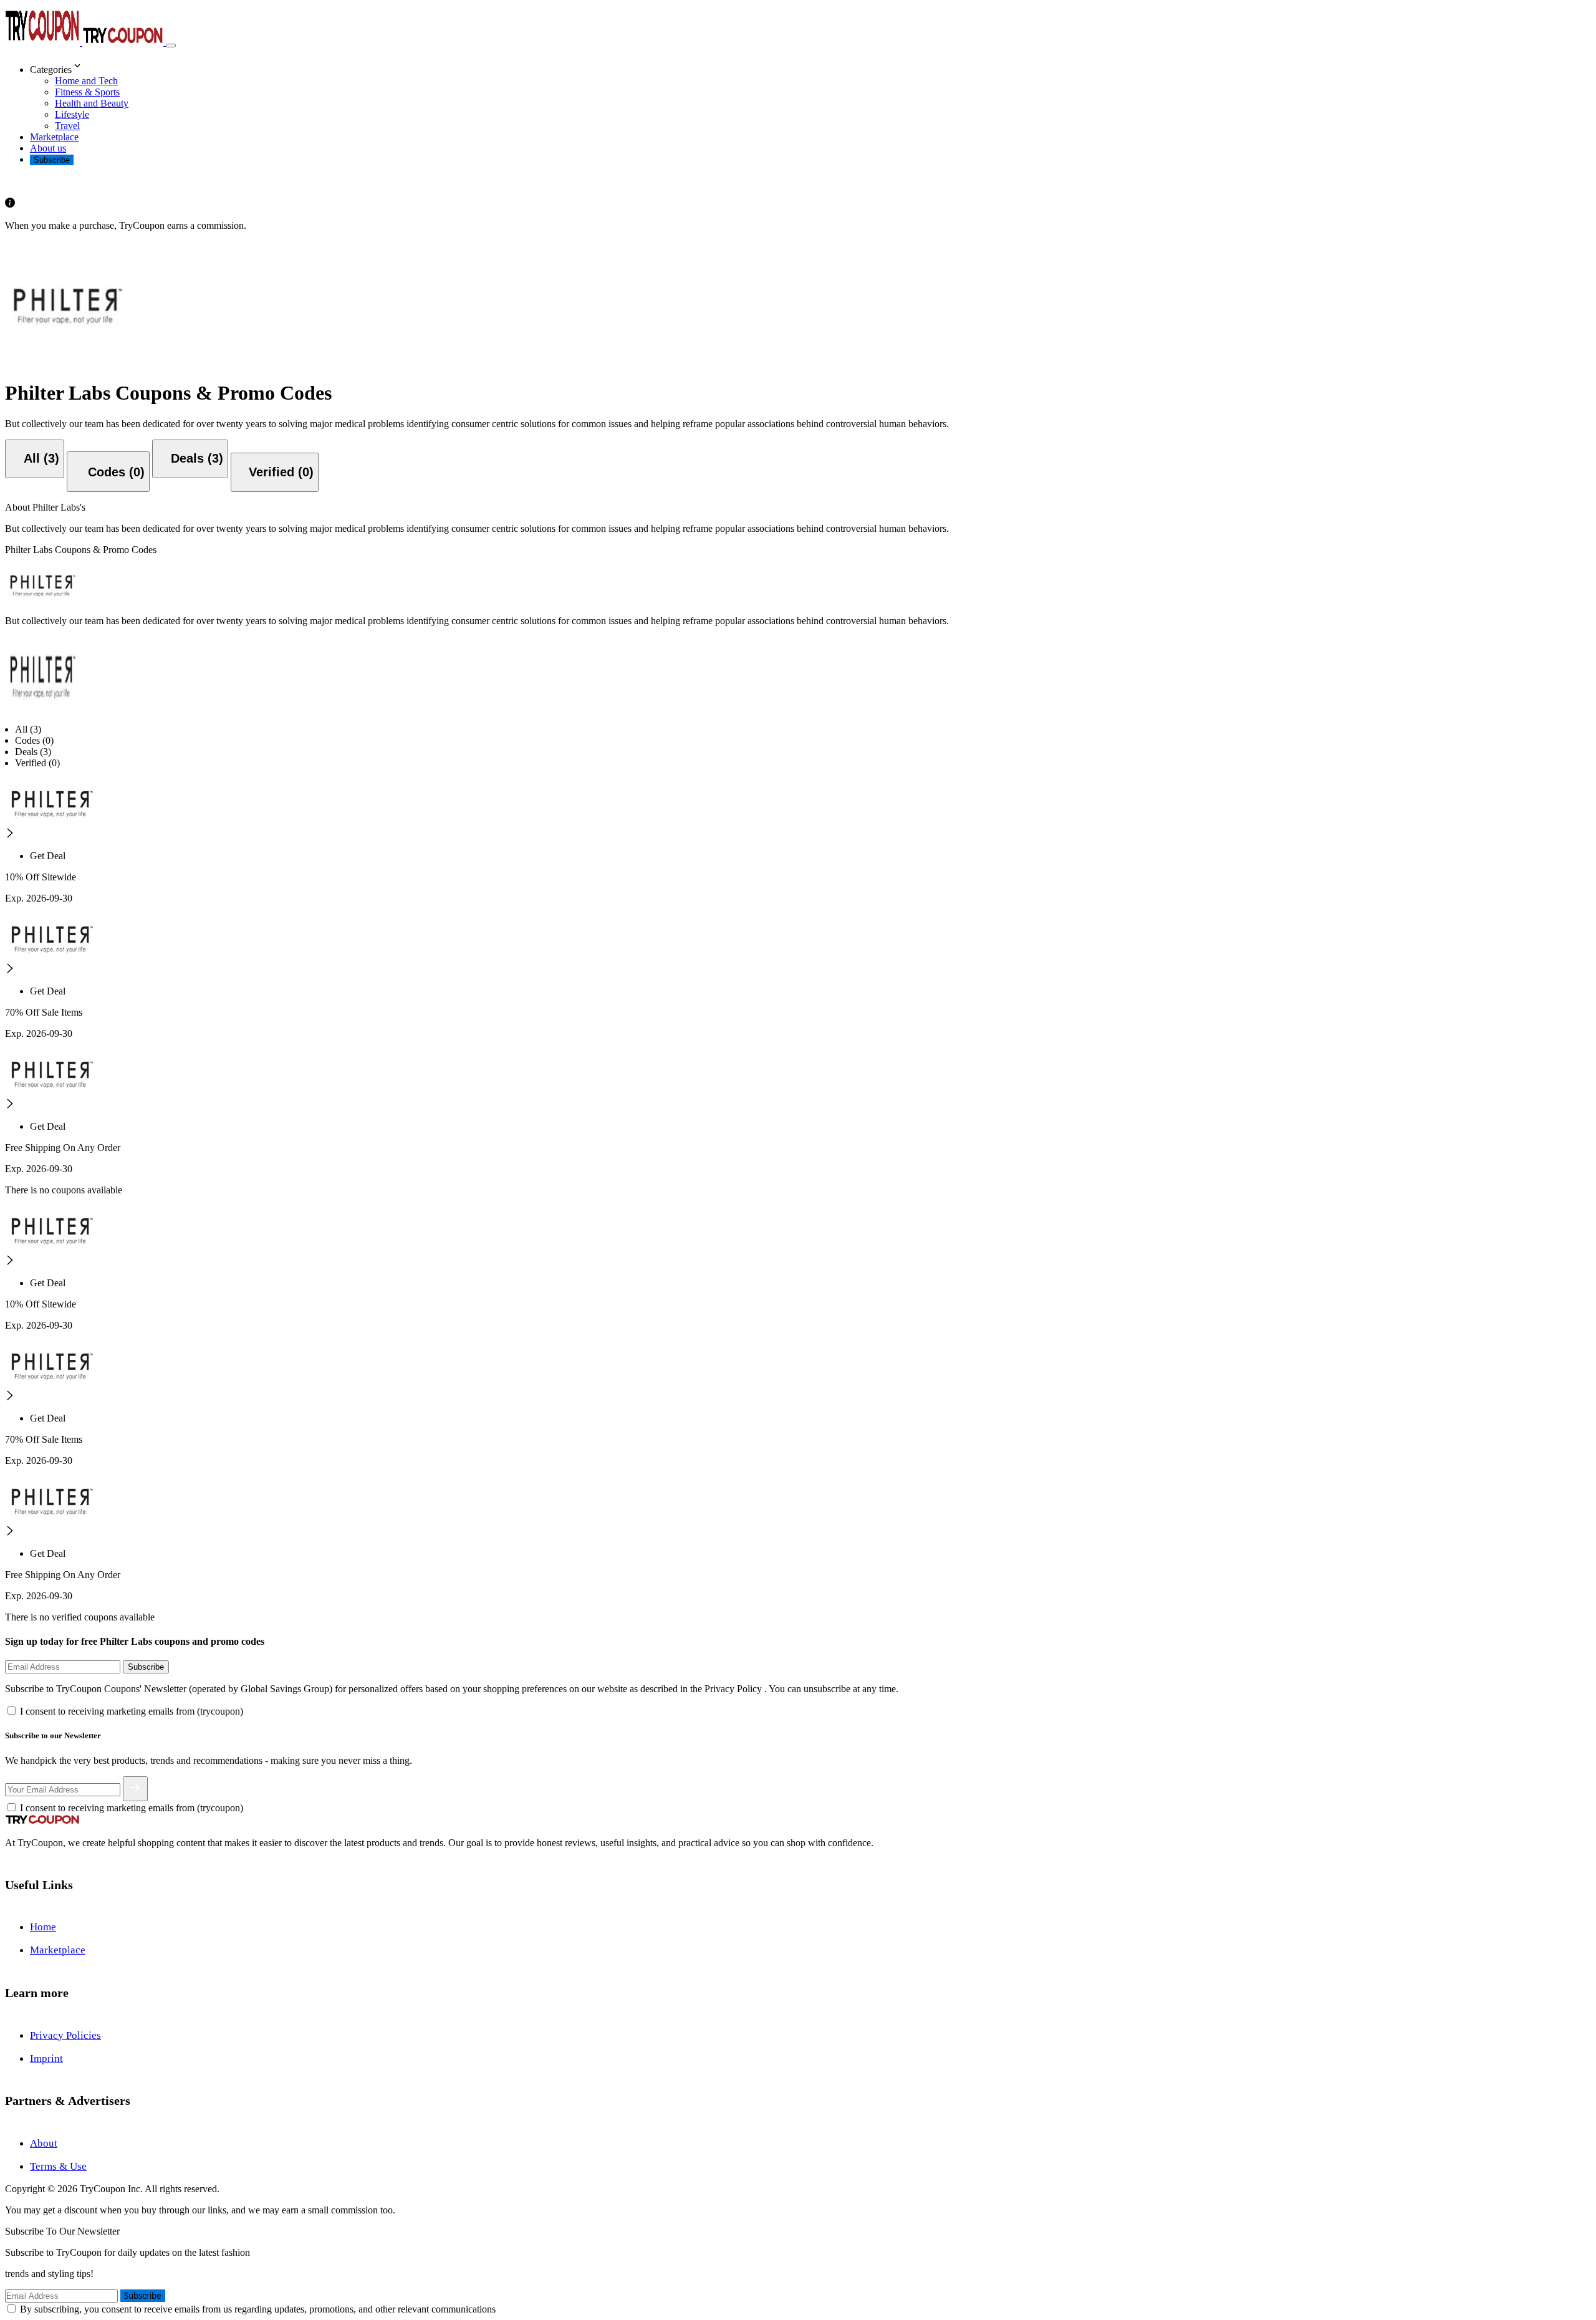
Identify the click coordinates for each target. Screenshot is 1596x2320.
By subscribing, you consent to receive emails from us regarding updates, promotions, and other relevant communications (258, 2309)
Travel (67, 126)
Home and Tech (86, 81)
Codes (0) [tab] (34, 740)
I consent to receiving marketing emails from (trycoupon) (132, 1711)
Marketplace (54, 137)
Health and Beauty (92, 103)
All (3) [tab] (28, 729)
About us (48, 148)
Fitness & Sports (87, 92)
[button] (810, 67)
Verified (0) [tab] (37, 763)
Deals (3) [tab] (33, 752)
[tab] (35, 459)
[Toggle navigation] (171, 46)
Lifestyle (72, 114)
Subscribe (52, 160)
